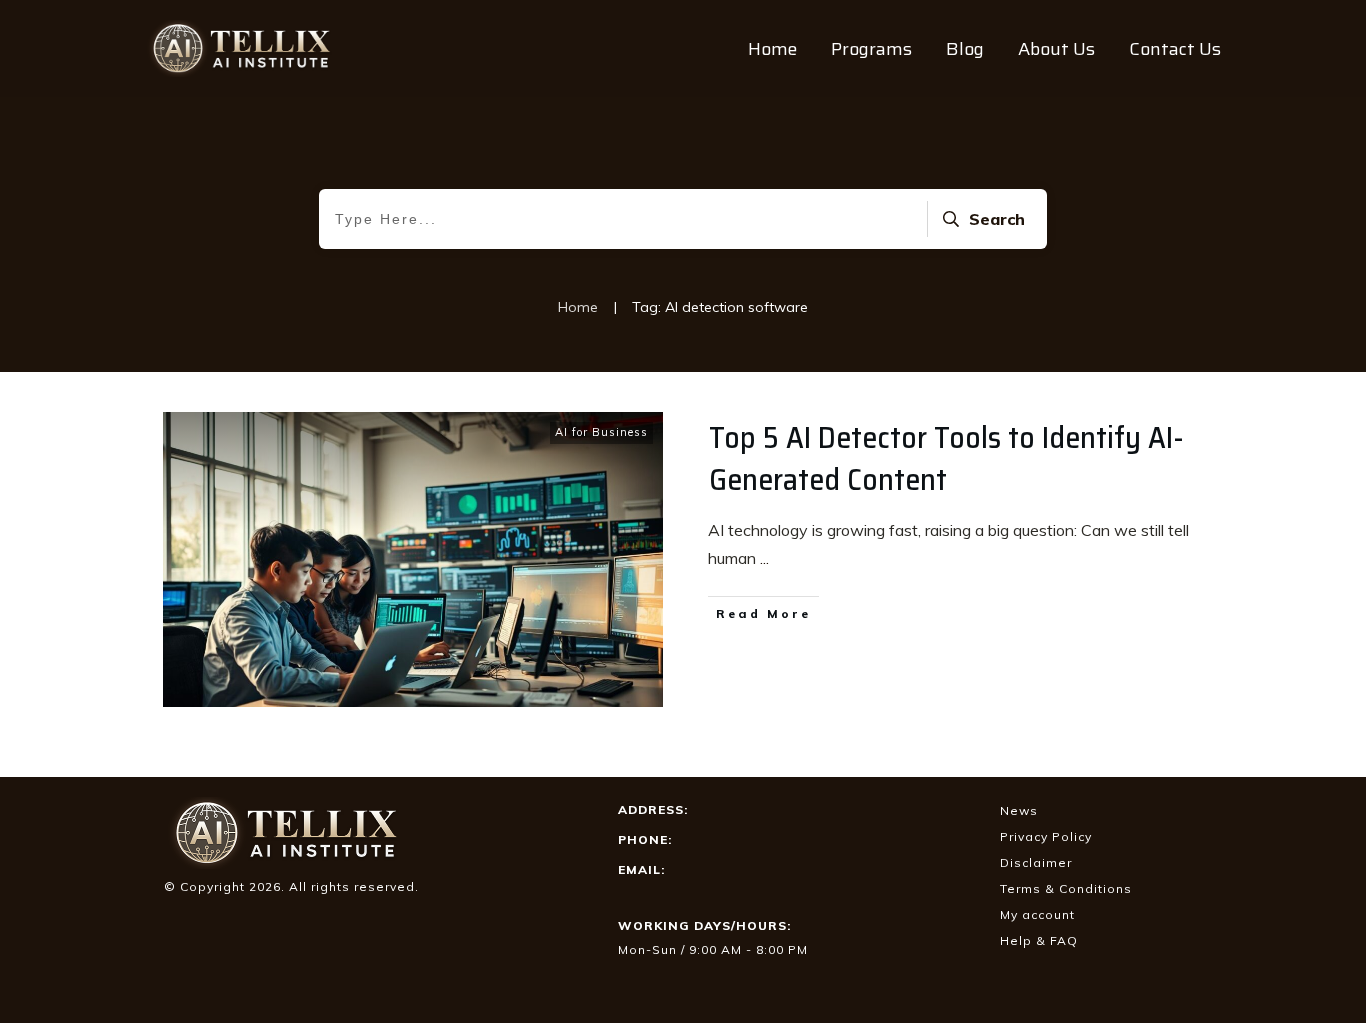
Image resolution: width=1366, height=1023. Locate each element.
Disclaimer (1036, 862)
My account (1037, 914)
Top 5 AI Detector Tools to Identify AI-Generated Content (946, 458)
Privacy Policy (1046, 836)
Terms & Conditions (1066, 888)
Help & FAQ (1039, 940)
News (1019, 810)
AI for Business (601, 432)
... (764, 558)
